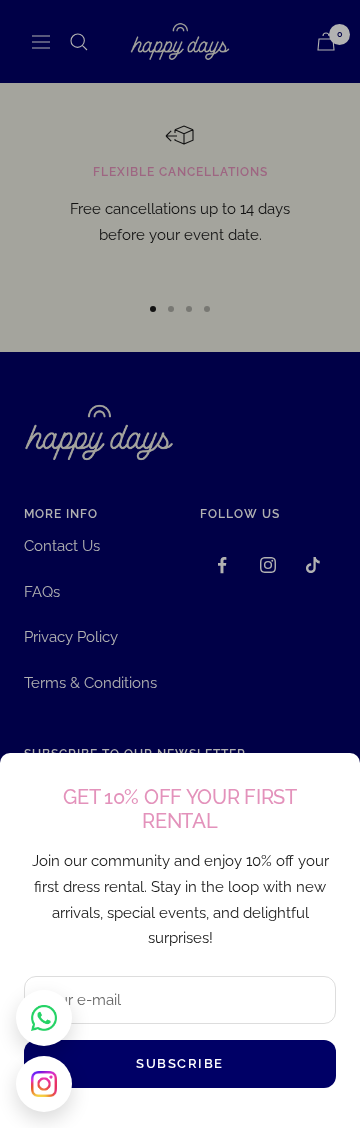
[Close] (329, 784)
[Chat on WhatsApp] (44, 1018)
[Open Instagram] (44, 1084)
